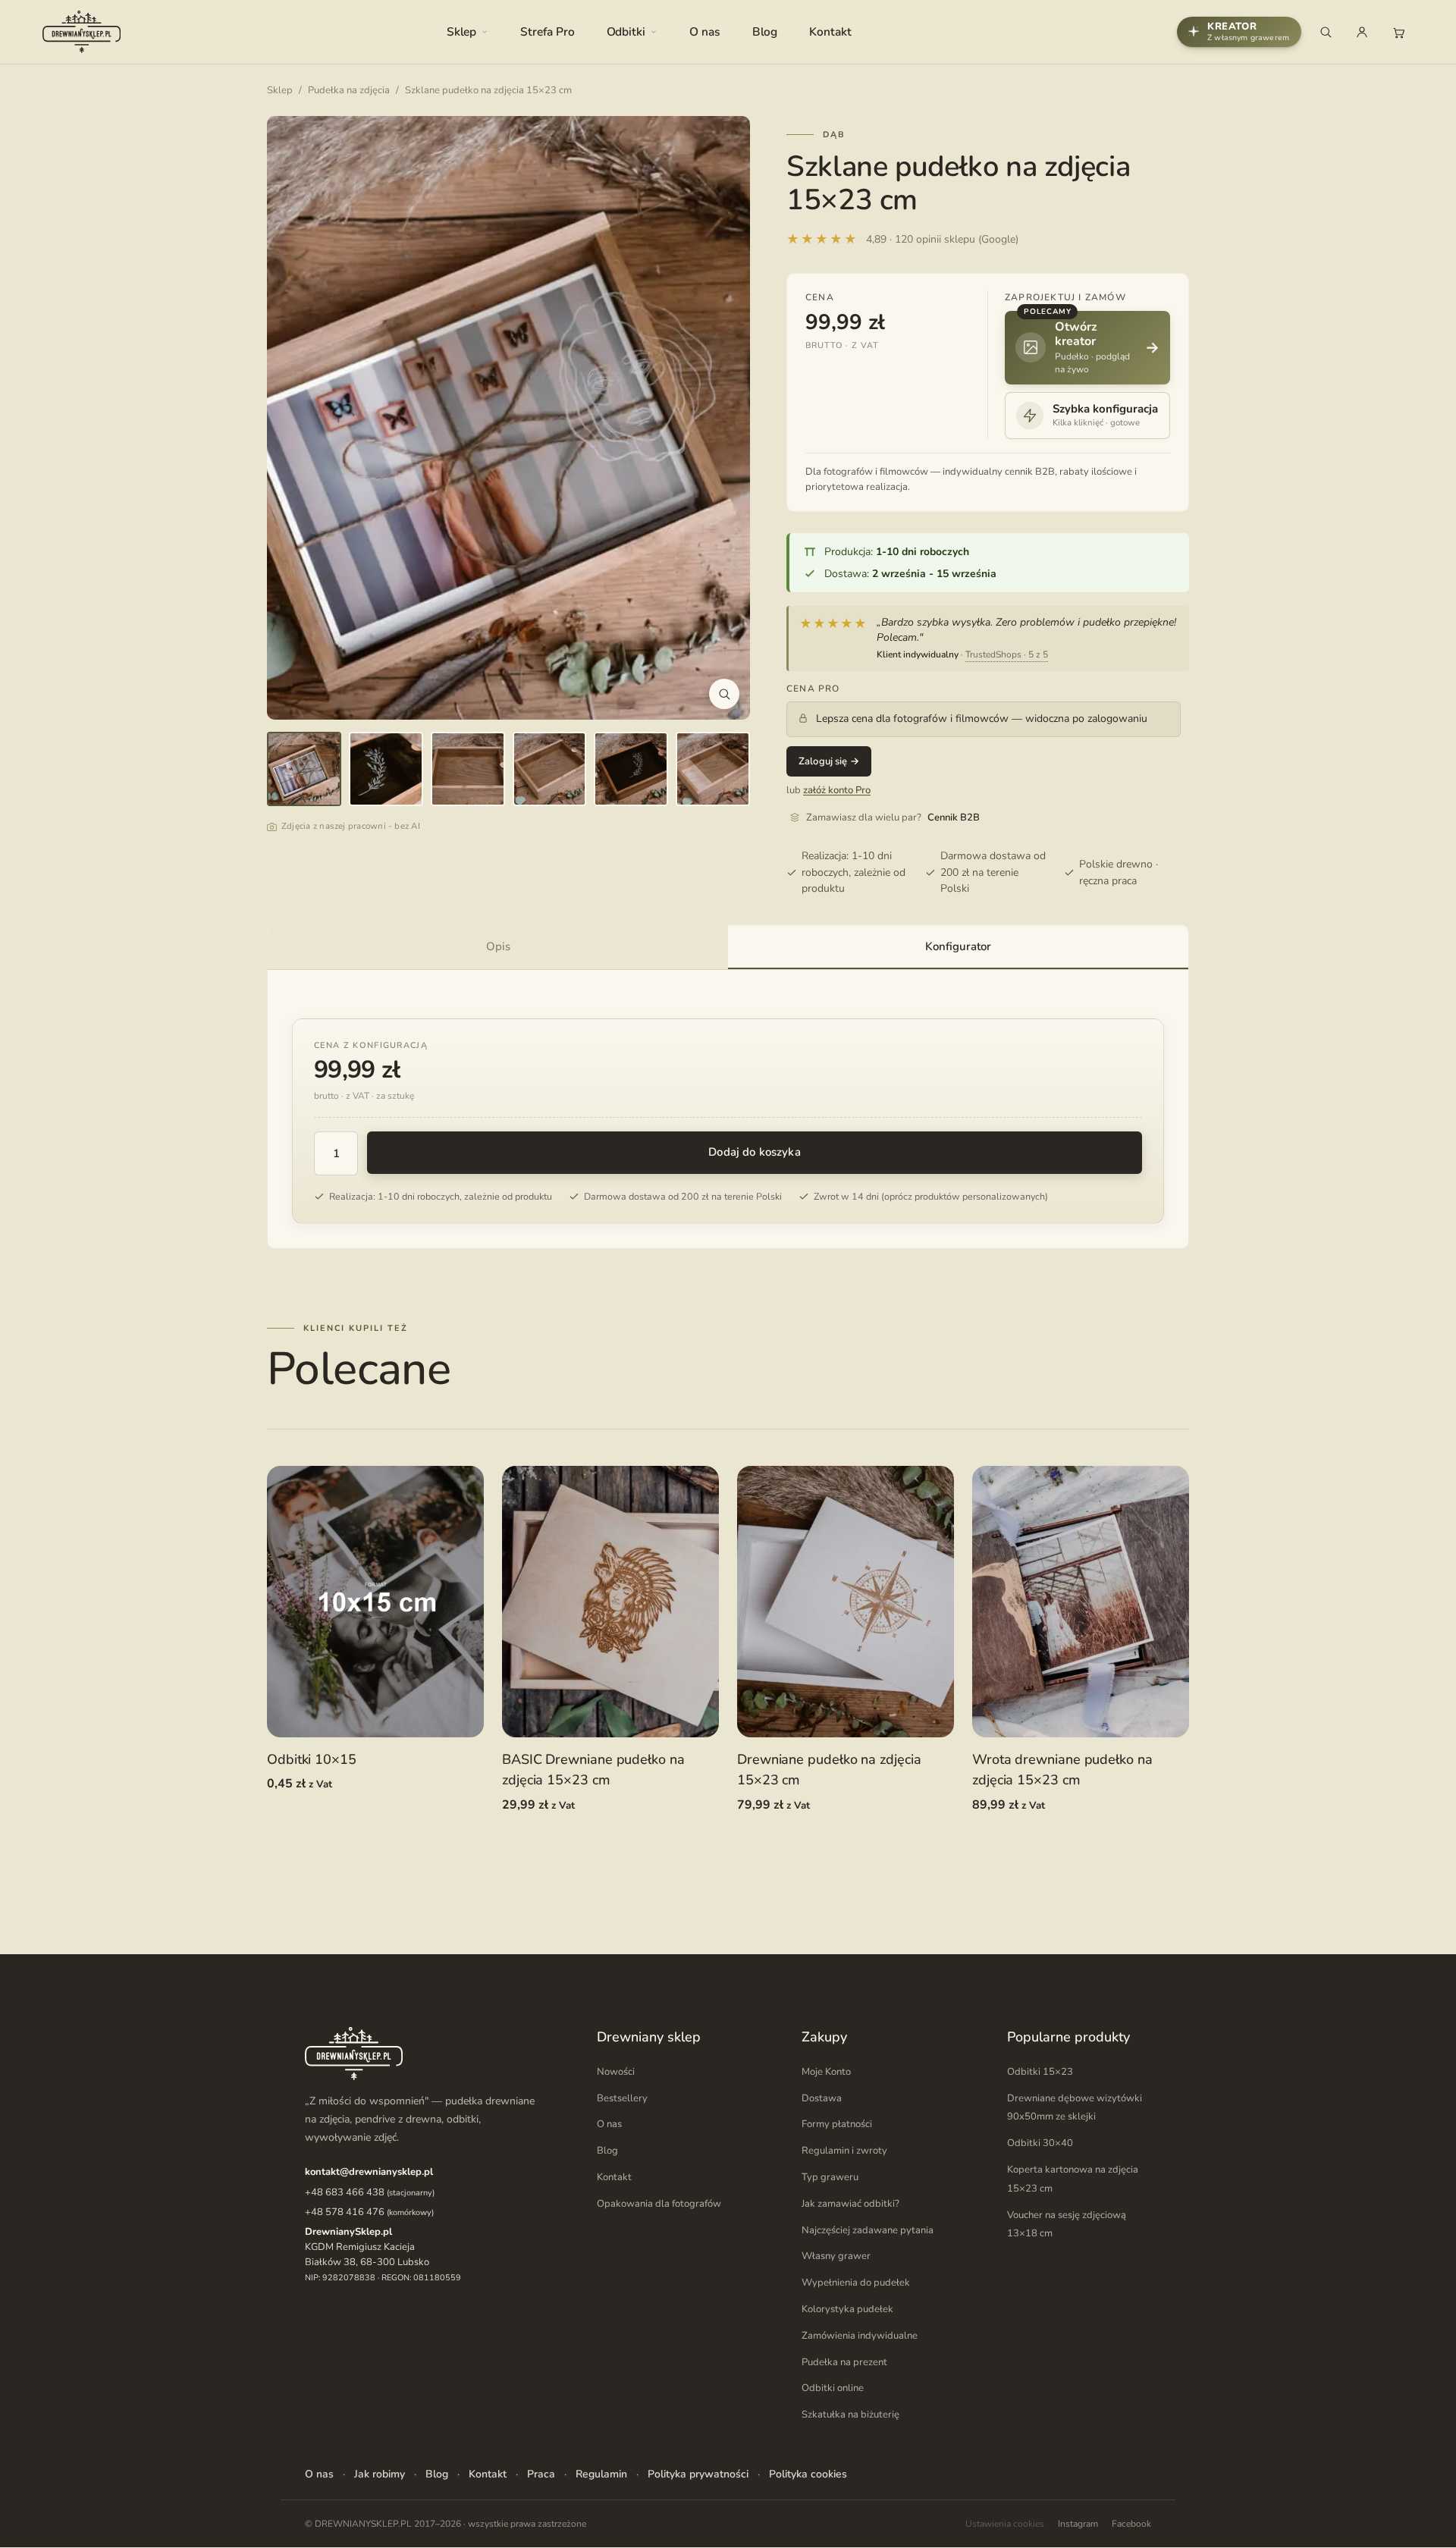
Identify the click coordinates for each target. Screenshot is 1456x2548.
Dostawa (822, 2098)
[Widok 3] (468, 769)
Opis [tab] (498, 946)
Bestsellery (622, 2098)
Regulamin (601, 2474)
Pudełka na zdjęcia (349, 90)
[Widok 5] (631, 769)
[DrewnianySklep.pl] (82, 32)
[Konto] (1362, 32)
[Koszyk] (1398, 32)
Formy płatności (837, 2125)
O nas (705, 31)
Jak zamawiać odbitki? (850, 2204)
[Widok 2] (386, 769)
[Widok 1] (304, 769)
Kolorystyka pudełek (847, 2310)
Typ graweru (830, 2178)
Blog (765, 31)
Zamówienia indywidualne (860, 2336)
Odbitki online (833, 2389)
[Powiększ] (724, 694)
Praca (541, 2474)
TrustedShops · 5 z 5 (1007, 654)
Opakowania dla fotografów (659, 2204)
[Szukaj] (1326, 32)
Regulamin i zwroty (844, 2151)
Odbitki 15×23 (1040, 2072)
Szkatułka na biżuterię (850, 2415)
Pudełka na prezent (844, 2362)
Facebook (1131, 2524)
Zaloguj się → (829, 761)
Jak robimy (380, 2474)
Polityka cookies (808, 2474)
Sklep (462, 31)
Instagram (1078, 2524)
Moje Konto (826, 2072)
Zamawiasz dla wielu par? (893, 817)
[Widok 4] (550, 769)
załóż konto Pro (837, 790)
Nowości (616, 2072)
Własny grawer (836, 2257)
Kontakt (830, 31)
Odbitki (626, 31)
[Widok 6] (713, 769)
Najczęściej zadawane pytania (868, 2230)
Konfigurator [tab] (958, 946)
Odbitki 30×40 (1040, 2144)
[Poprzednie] (294, 418)
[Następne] (723, 418)
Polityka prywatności (698, 2474)
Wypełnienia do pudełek (856, 2283)
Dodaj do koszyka (754, 1152)
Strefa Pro (547, 31)
